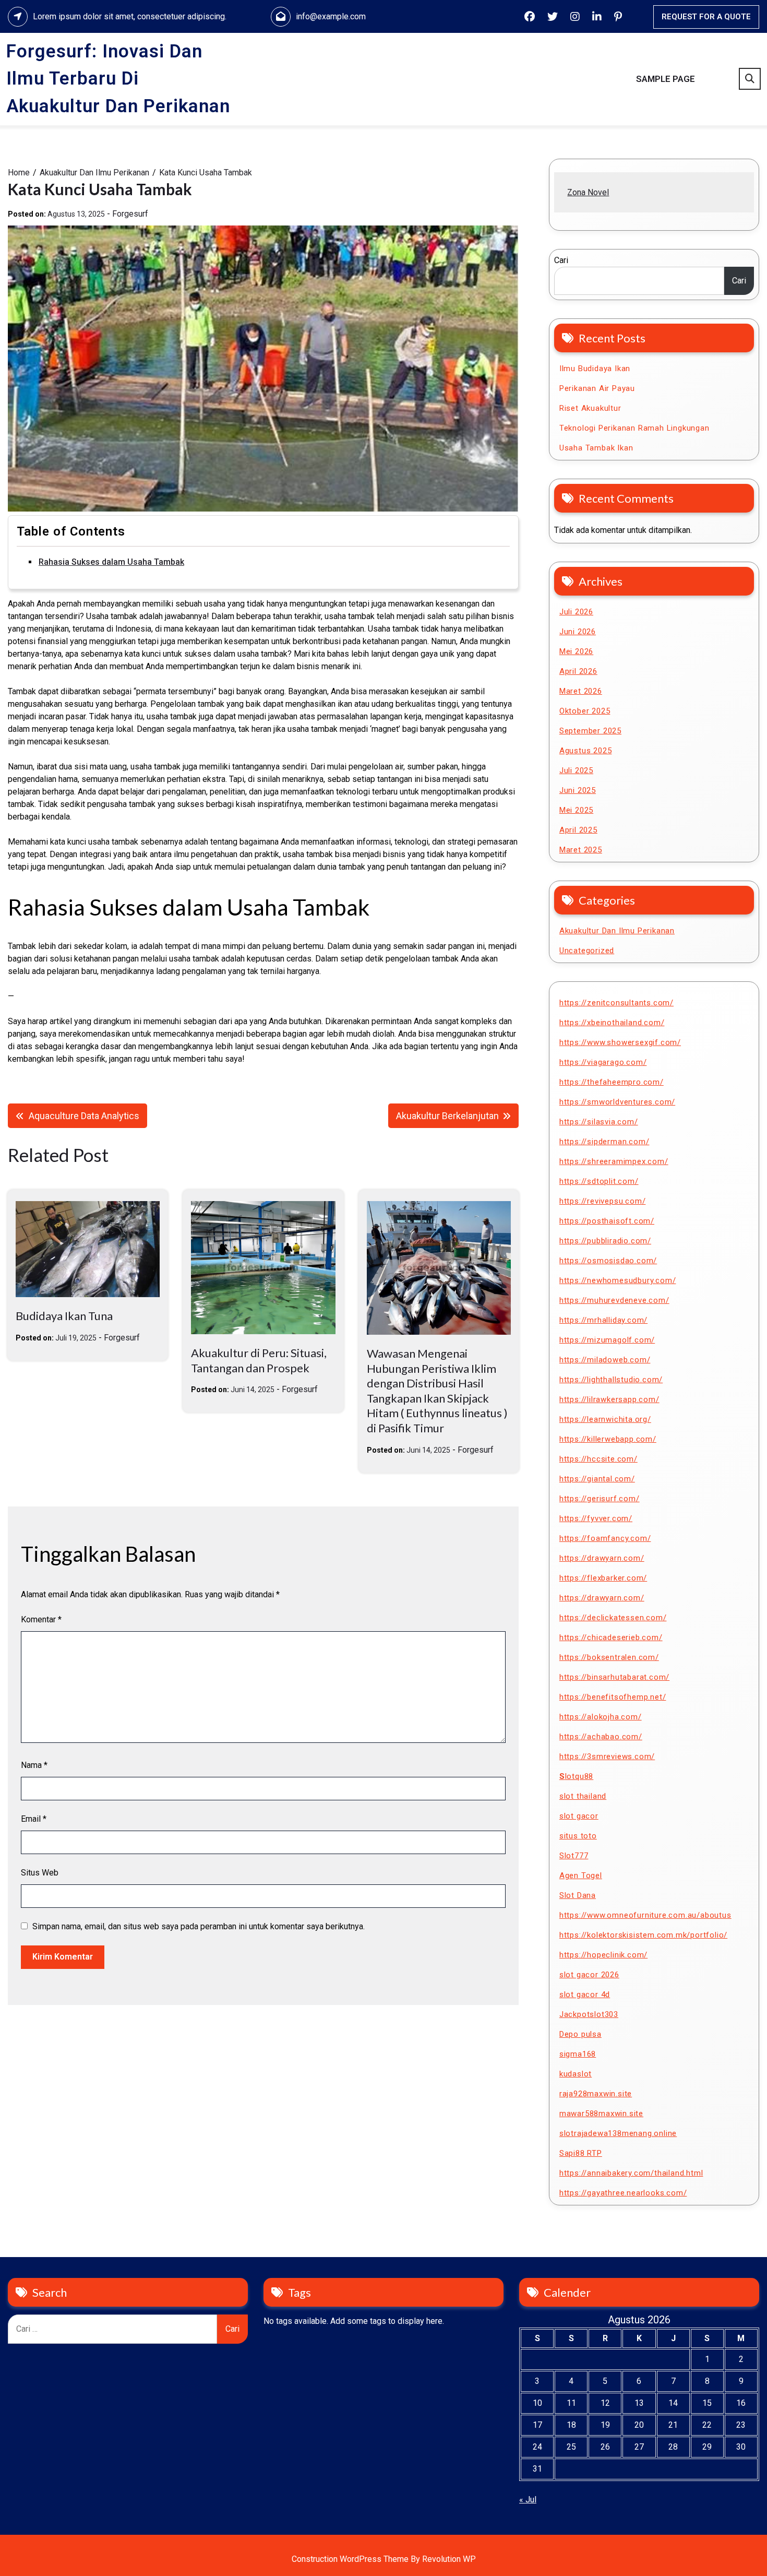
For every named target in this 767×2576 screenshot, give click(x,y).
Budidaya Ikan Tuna (64, 1316)
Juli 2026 (576, 612)
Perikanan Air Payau (597, 388)
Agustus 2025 (586, 751)
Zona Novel (588, 192)
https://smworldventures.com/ (617, 1102)
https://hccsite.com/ (598, 1459)
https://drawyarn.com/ (602, 1558)
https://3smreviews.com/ (607, 1756)
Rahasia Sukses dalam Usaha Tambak (111, 562)
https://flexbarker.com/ (603, 1578)
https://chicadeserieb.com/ (611, 1637)
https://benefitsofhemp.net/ (613, 1697)
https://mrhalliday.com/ (603, 1320)
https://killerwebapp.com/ (608, 1439)
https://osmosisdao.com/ (608, 1261)
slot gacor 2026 (589, 1975)
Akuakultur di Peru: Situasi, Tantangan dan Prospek (259, 1360)
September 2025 (590, 731)
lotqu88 (576, 1776)
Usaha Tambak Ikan (596, 448)
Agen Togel (581, 1875)
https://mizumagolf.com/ (607, 1340)
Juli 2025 (576, 770)
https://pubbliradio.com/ (605, 1241)
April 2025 (578, 830)
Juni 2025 (578, 790)
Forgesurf (130, 214)
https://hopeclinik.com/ (603, 1955)
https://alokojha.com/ (601, 1717)
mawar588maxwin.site (601, 2114)
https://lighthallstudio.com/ (611, 1380)
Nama (34, 1765)
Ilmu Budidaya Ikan (595, 369)
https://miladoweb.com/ (605, 1360)
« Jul (528, 2500)
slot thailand (583, 1796)
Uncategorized (587, 951)
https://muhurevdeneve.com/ (614, 1300)
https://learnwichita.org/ (605, 1419)
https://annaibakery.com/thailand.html (631, 2173)
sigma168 (578, 2054)
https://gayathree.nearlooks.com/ (623, 2193)
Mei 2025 (576, 810)
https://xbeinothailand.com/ (612, 1023)
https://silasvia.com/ (599, 1122)
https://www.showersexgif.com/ (620, 1042)
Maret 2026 (581, 691)
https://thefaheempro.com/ (612, 1082)
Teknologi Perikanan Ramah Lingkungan (634, 428)
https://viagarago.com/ (603, 1062)
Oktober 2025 (585, 711)
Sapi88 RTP (581, 2153)
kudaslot (576, 2074)
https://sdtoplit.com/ (599, 1181)
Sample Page (666, 79)
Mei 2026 (576, 651)
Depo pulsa (580, 2034)
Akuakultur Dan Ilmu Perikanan (617, 931)
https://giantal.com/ (597, 1479)
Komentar (41, 1619)
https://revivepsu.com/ (603, 1201)
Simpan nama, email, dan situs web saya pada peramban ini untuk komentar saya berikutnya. (199, 1926)
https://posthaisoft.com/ (607, 1221)
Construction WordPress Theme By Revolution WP (384, 2559)
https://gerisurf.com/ (600, 1499)
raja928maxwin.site (596, 2094)
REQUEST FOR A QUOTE (706, 17)
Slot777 (574, 1856)
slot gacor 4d (585, 1995)
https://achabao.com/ (601, 1737)
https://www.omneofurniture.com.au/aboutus (645, 1915)
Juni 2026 (578, 632)
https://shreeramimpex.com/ (614, 1161)
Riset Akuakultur (590, 408)
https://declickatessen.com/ (613, 1618)
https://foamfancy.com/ (605, 1538)
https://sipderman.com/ (604, 1142)
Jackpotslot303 (589, 2014)
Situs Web (40, 1873)
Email (34, 1819)
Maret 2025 (581, 850)
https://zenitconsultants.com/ (616, 1003)
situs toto (578, 1836)
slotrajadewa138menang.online (618, 2133)
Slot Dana (578, 1895)
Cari (561, 260)
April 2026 (578, 671)
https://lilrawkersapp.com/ (609, 1399)
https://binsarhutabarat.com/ (614, 1677)
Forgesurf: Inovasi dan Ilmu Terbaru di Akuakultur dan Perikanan (118, 79)
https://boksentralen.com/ (609, 1657)
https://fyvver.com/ (596, 1518)
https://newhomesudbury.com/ (618, 1280)
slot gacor (579, 1816)
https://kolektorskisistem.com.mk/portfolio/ (643, 1935)
